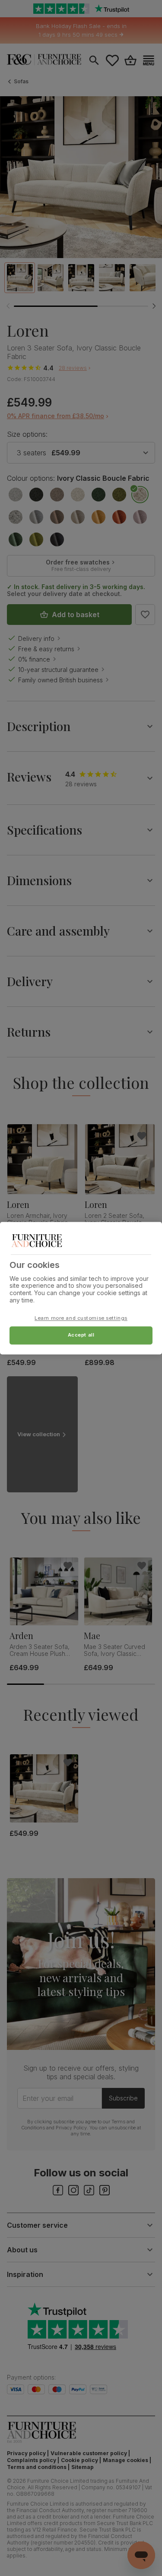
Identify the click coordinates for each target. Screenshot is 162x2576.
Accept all (81, 1335)
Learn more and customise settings (81, 1318)
